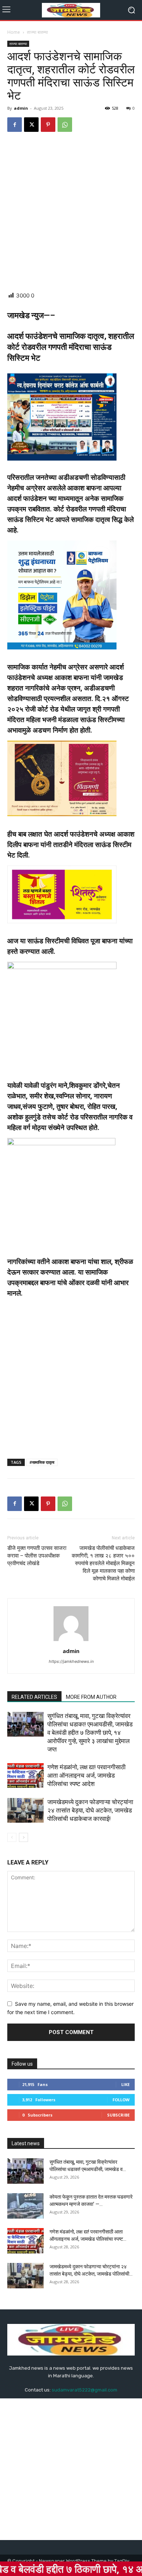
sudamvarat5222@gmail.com (84, 2390)
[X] (31, 125)
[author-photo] (71, 1641)
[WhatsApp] (65, 125)
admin (21, 108)
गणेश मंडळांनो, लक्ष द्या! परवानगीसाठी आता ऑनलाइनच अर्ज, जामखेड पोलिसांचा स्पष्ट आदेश (86, 1775)
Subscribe (118, 2115)
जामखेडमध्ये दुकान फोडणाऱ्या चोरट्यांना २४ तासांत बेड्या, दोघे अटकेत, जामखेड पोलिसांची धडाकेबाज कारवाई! (90, 1810)
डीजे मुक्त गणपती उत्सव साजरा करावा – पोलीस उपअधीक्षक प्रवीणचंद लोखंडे (37, 1556)
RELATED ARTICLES (34, 1697)
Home (14, 32)
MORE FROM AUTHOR (91, 1697)
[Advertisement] (71, 212)
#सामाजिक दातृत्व (42, 1462)
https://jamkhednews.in (71, 1661)
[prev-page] (12, 1837)
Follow (121, 2100)
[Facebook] (15, 125)
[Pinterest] (48, 125)
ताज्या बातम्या (38, 32)
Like (125, 2084)
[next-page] (23, 1837)
